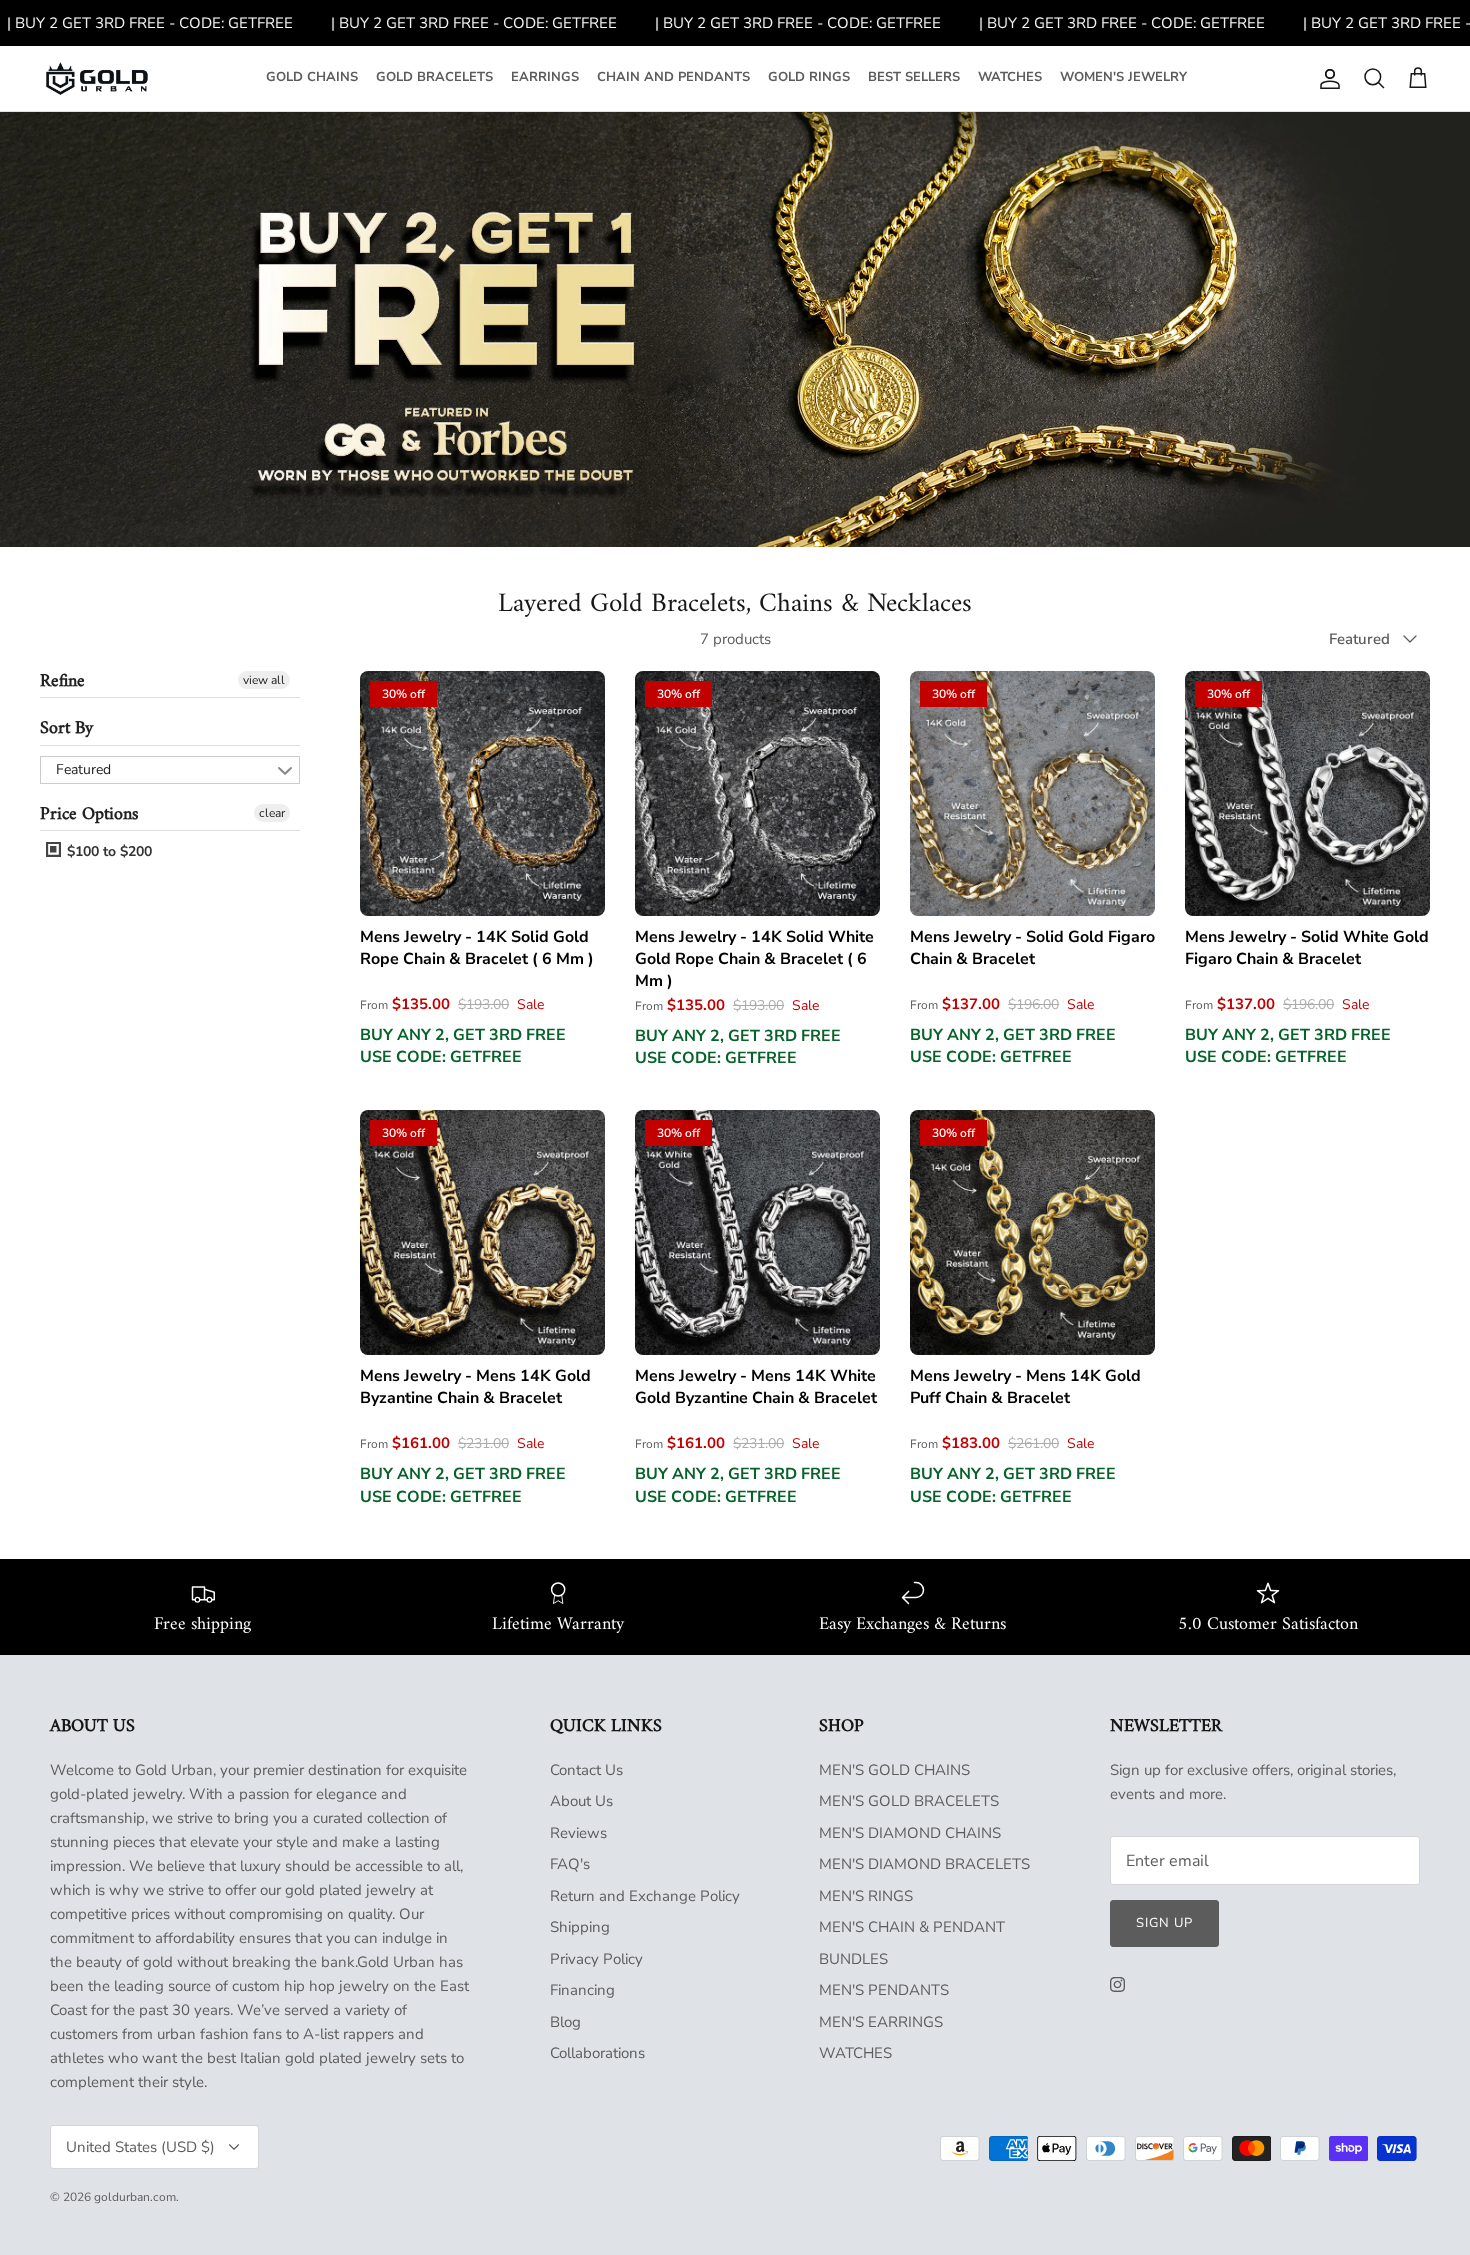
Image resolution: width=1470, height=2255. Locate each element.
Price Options (89, 814)
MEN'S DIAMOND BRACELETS (924, 1864)
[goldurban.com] (97, 79)
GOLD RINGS (809, 77)
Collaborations (597, 2053)
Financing (582, 1990)
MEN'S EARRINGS (881, 2022)
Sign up (1164, 1923)
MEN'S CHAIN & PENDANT (912, 1927)
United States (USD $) (140, 2147)
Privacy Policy (596, 1959)
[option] (735, 329)
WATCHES (1010, 77)
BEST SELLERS (914, 77)
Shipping (580, 1927)
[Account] (1326, 79)
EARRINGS (545, 77)
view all (264, 680)
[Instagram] (1117, 1984)
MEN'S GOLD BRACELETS (909, 1801)
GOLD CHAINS (312, 77)
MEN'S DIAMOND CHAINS (910, 1833)
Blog (565, 2022)
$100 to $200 (107, 851)
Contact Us (586, 1770)
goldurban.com (135, 2197)
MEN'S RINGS (866, 1896)
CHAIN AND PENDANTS (673, 77)
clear (272, 813)
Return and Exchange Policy (645, 1896)
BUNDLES (853, 1959)
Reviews (578, 1833)
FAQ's (570, 1864)
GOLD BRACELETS (434, 77)
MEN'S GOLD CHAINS (894, 1770)
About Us (581, 1801)
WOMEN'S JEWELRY (1123, 77)
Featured (83, 769)
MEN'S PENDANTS (884, 1990)
